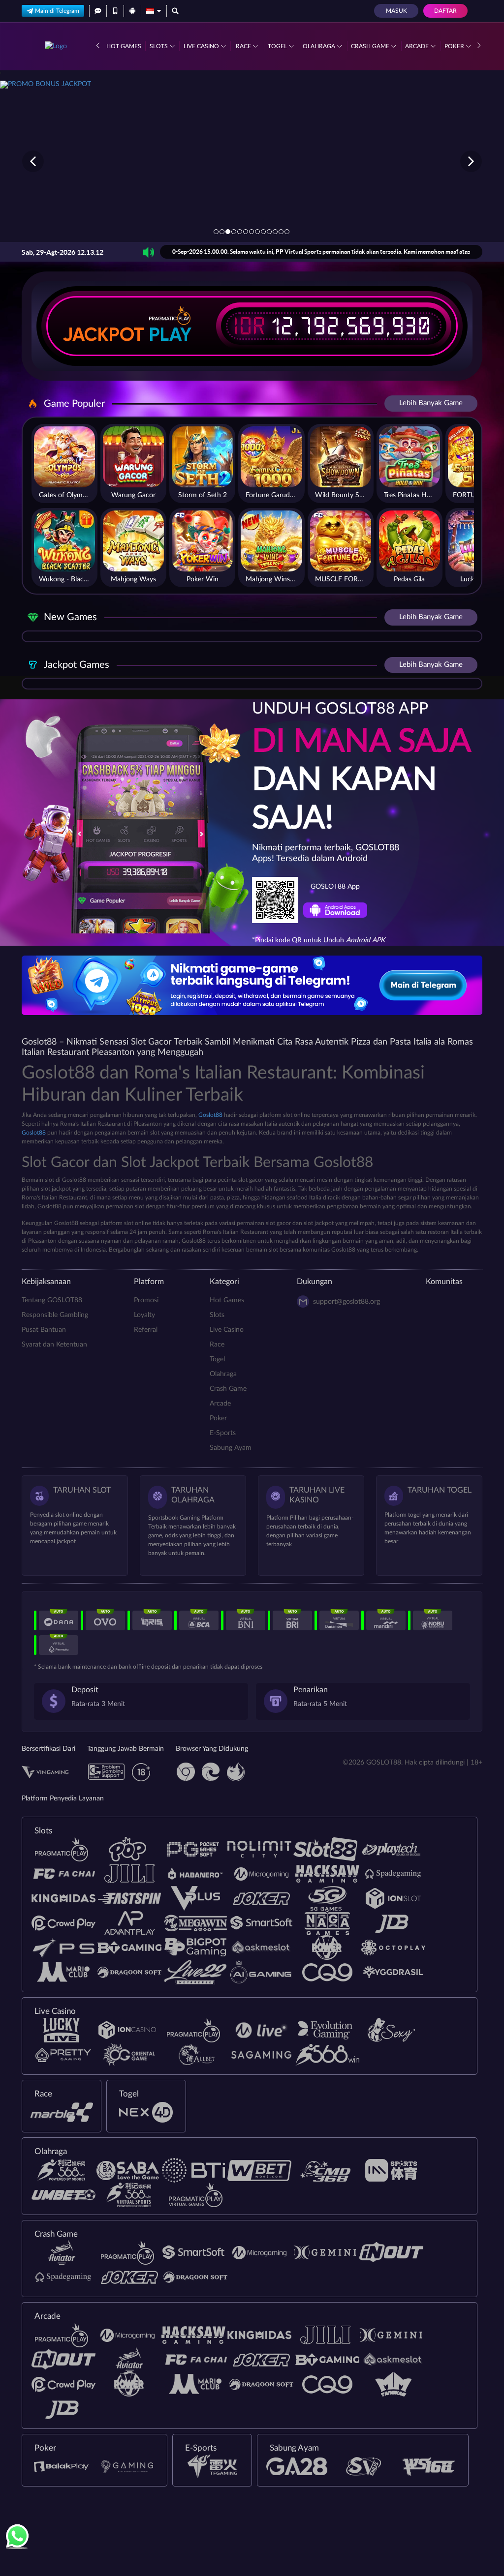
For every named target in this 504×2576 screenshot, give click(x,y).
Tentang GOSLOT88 (52, 1300)
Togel (278, 46)
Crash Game (371, 46)
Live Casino (202, 46)
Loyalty (144, 1315)
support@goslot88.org (346, 1302)
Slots (159, 46)
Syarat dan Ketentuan (54, 1345)
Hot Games (124, 46)
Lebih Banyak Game (431, 403)
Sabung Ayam (231, 1448)
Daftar (445, 11)
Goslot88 (210, 1115)
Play (170, 334)
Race (244, 46)
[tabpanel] (252, 161)
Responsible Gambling (55, 1315)
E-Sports (223, 1433)
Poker (455, 46)
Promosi (146, 1300)
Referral (146, 1330)
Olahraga (320, 46)
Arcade (418, 46)
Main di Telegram (57, 11)
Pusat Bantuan (44, 1330)
